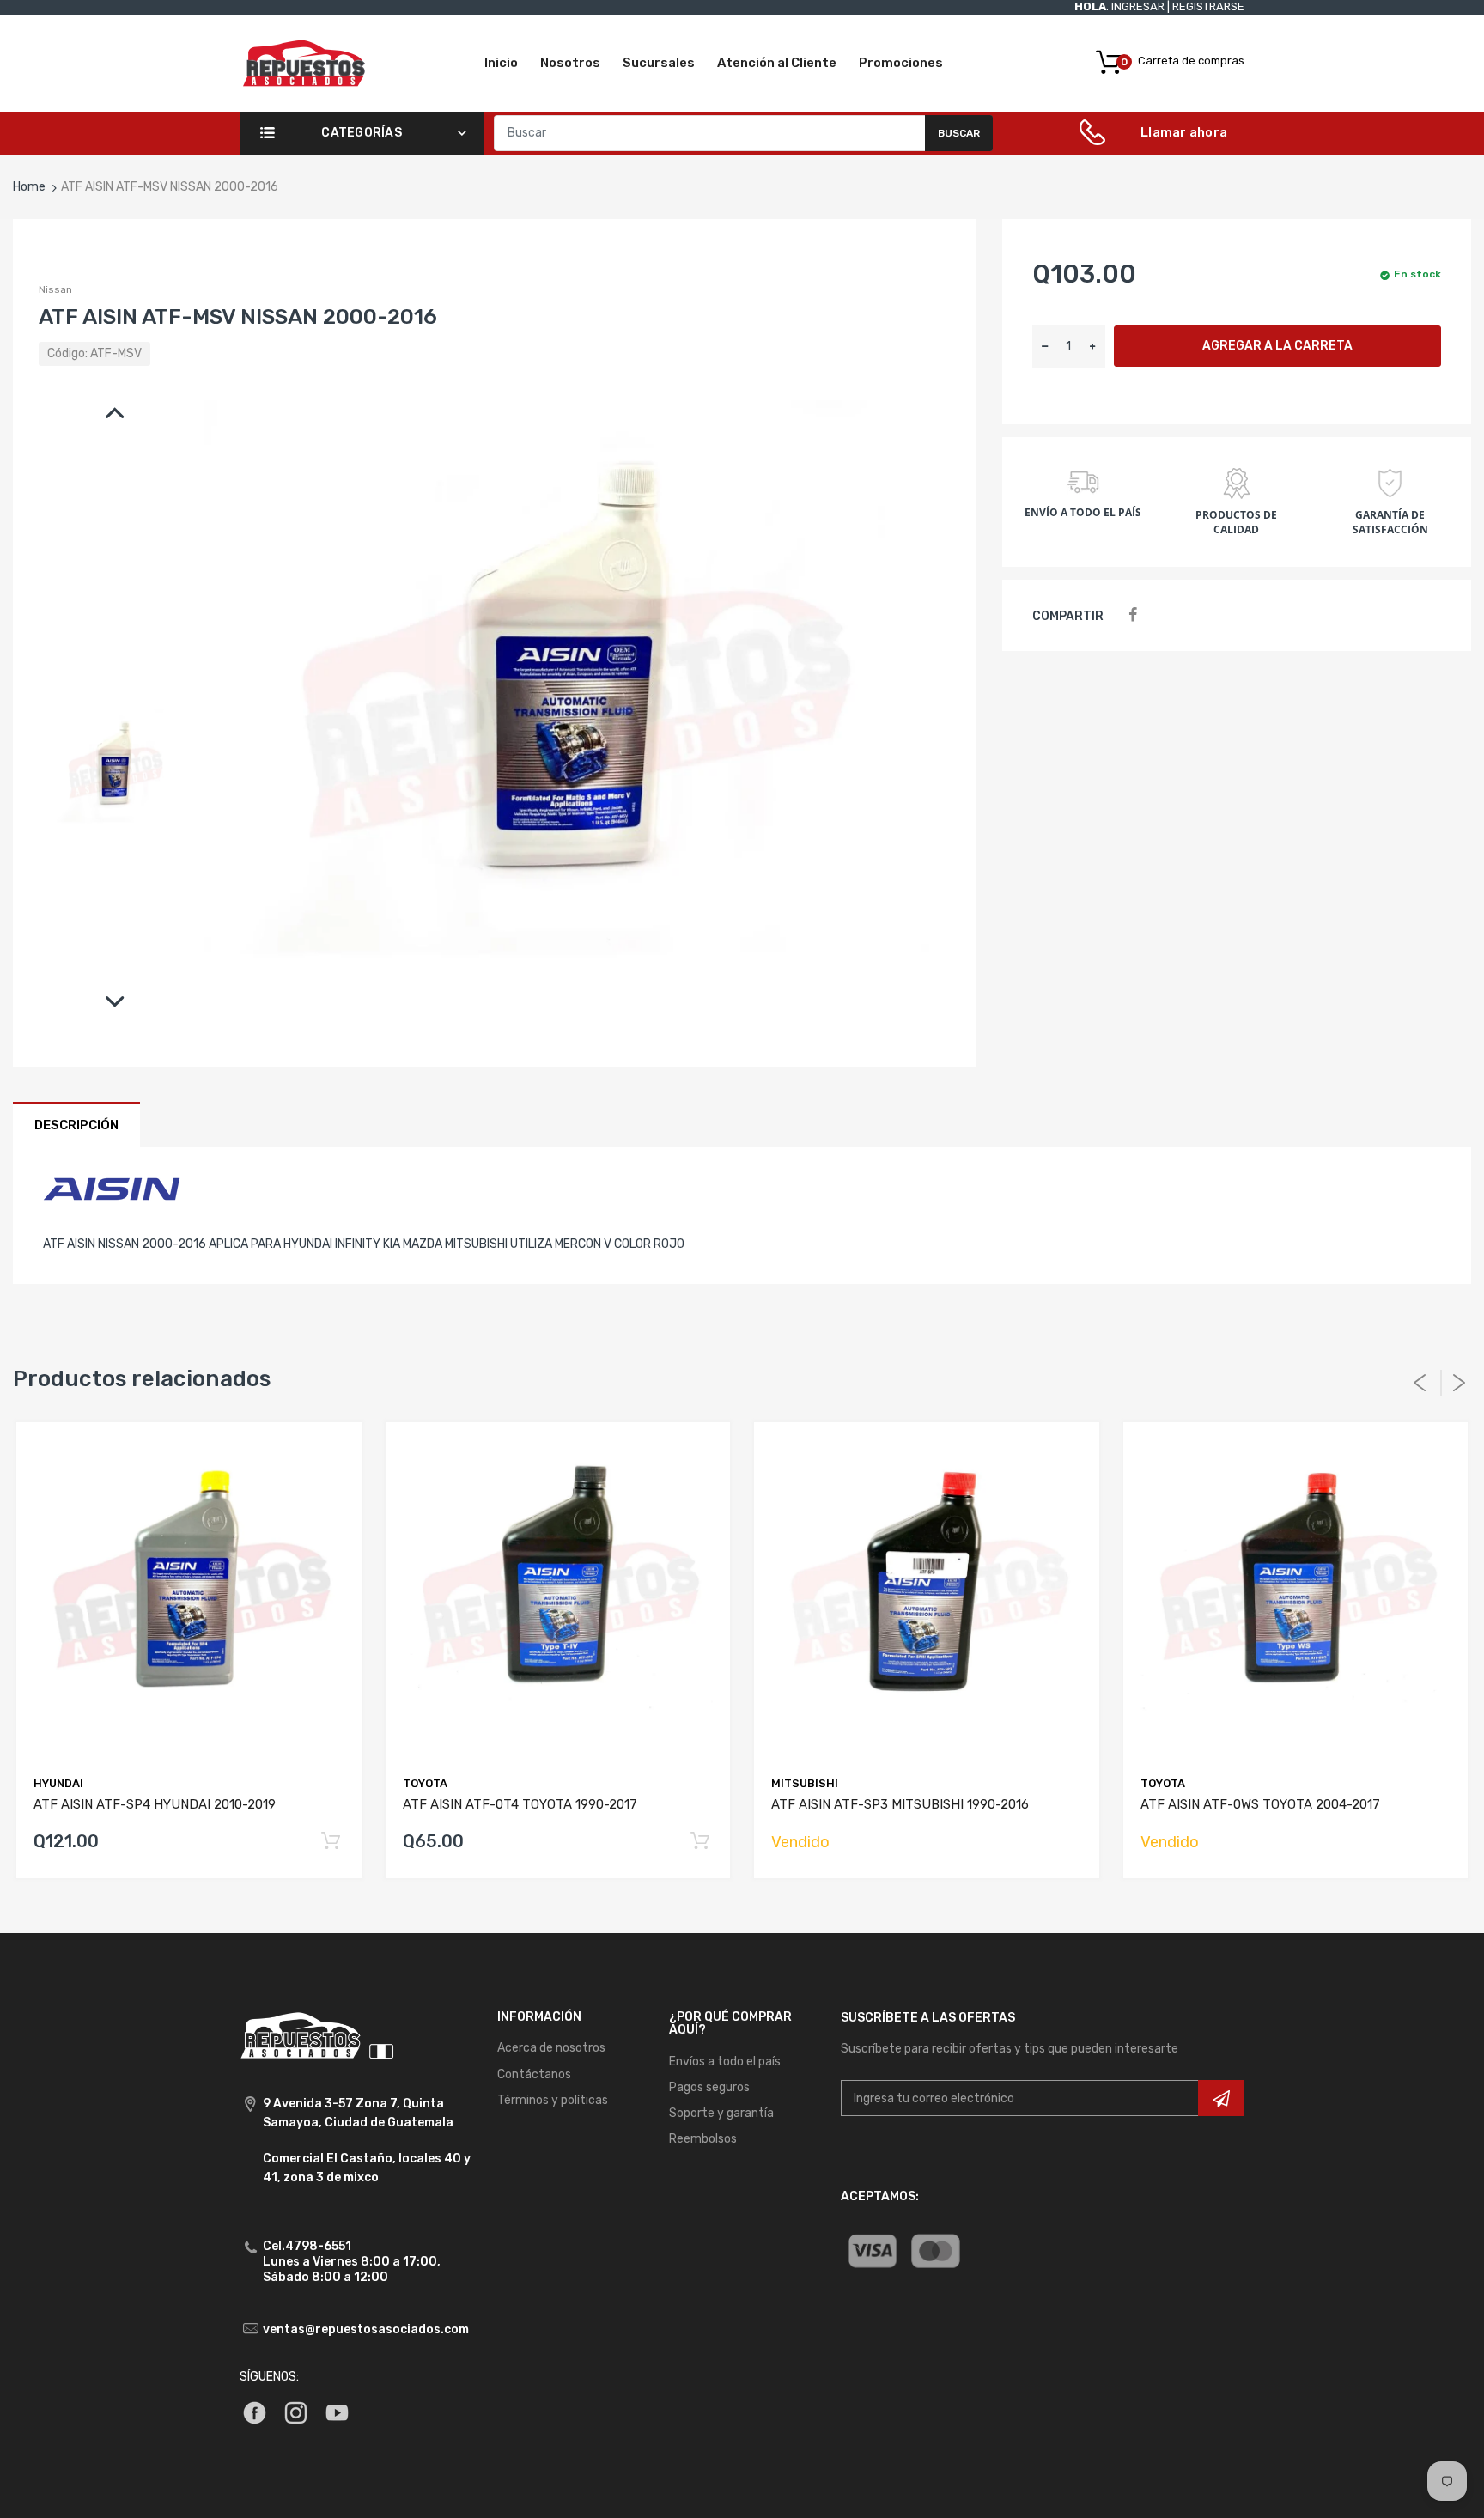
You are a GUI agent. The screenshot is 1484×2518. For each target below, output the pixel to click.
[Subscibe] (1221, 2098)
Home (29, 187)
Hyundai (58, 1783)
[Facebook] (1132, 615)
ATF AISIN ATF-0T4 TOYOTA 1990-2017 (520, 1804)
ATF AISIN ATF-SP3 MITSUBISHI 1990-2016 (900, 1804)
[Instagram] (296, 2412)
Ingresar (1138, 6)
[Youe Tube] (337, 2412)
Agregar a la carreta (1277, 346)
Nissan (55, 289)
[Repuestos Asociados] (304, 62)
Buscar (959, 133)
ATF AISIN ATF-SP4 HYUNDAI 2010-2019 (155, 1804)
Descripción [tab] (76, 1125)
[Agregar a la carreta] (331, 1842)
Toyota (425, 1783)
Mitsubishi (805, 1783)
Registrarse (1208, 6)
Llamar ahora (1184, 132)
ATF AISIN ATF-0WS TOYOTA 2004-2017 (1260, 1804)
